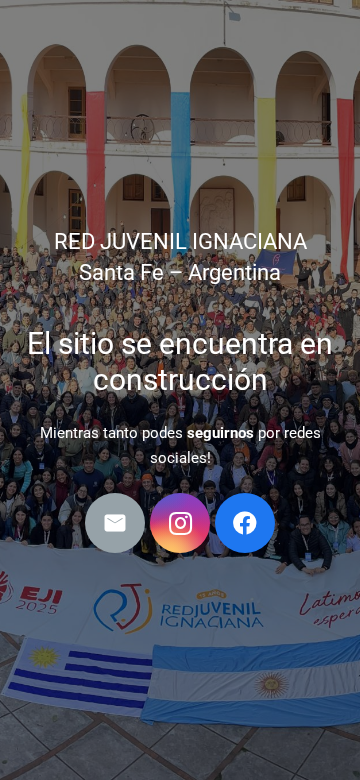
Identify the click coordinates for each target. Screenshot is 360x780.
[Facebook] (245, 523)
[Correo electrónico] (115, 523)
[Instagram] (180, 523)
